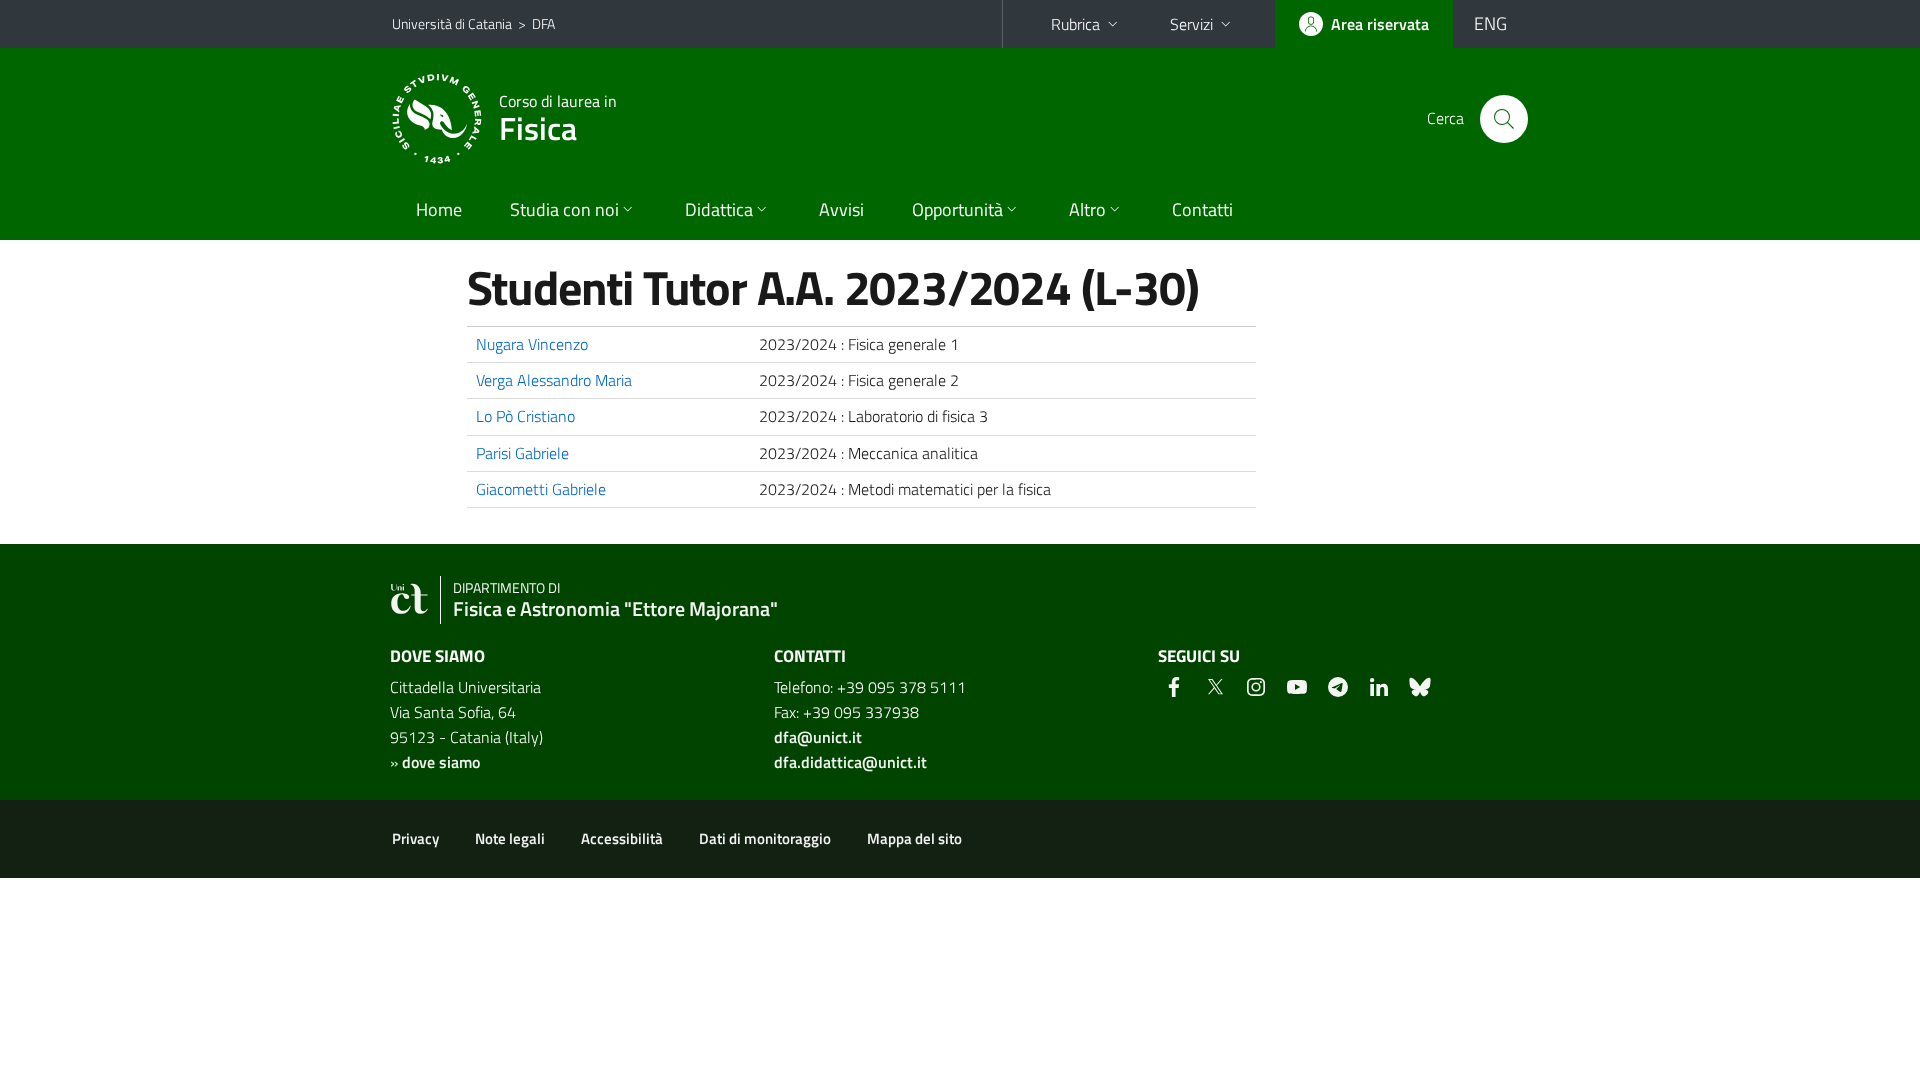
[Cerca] (1504, 119)
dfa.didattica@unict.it (850, 762)
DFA (543, 23)
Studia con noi (564, 209)
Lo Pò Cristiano (525, 416)
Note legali (510, 838)
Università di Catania (452, 23)
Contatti (1202, 209)
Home (439, 209)
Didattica (719, 209)
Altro (1087, 209)
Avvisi (841, 209)
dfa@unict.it (818, 737)
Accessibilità (622, 838)
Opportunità (957, 209)
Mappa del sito (914, 838)
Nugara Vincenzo (532, 344)
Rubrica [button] (1075, 24)
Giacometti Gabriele (541, 489)
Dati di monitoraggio (765, 838)
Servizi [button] (1191, 24)
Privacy (415, 838)
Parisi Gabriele (522, 453)
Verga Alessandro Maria (554, 380)
